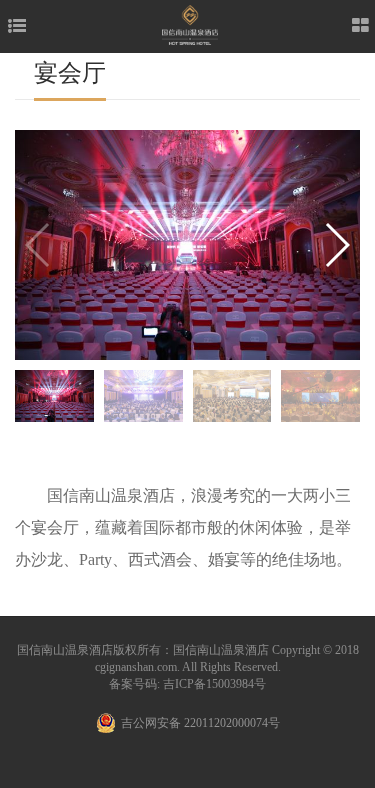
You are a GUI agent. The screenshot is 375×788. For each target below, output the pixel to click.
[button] (336, 245)
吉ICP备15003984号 (214, 684)
